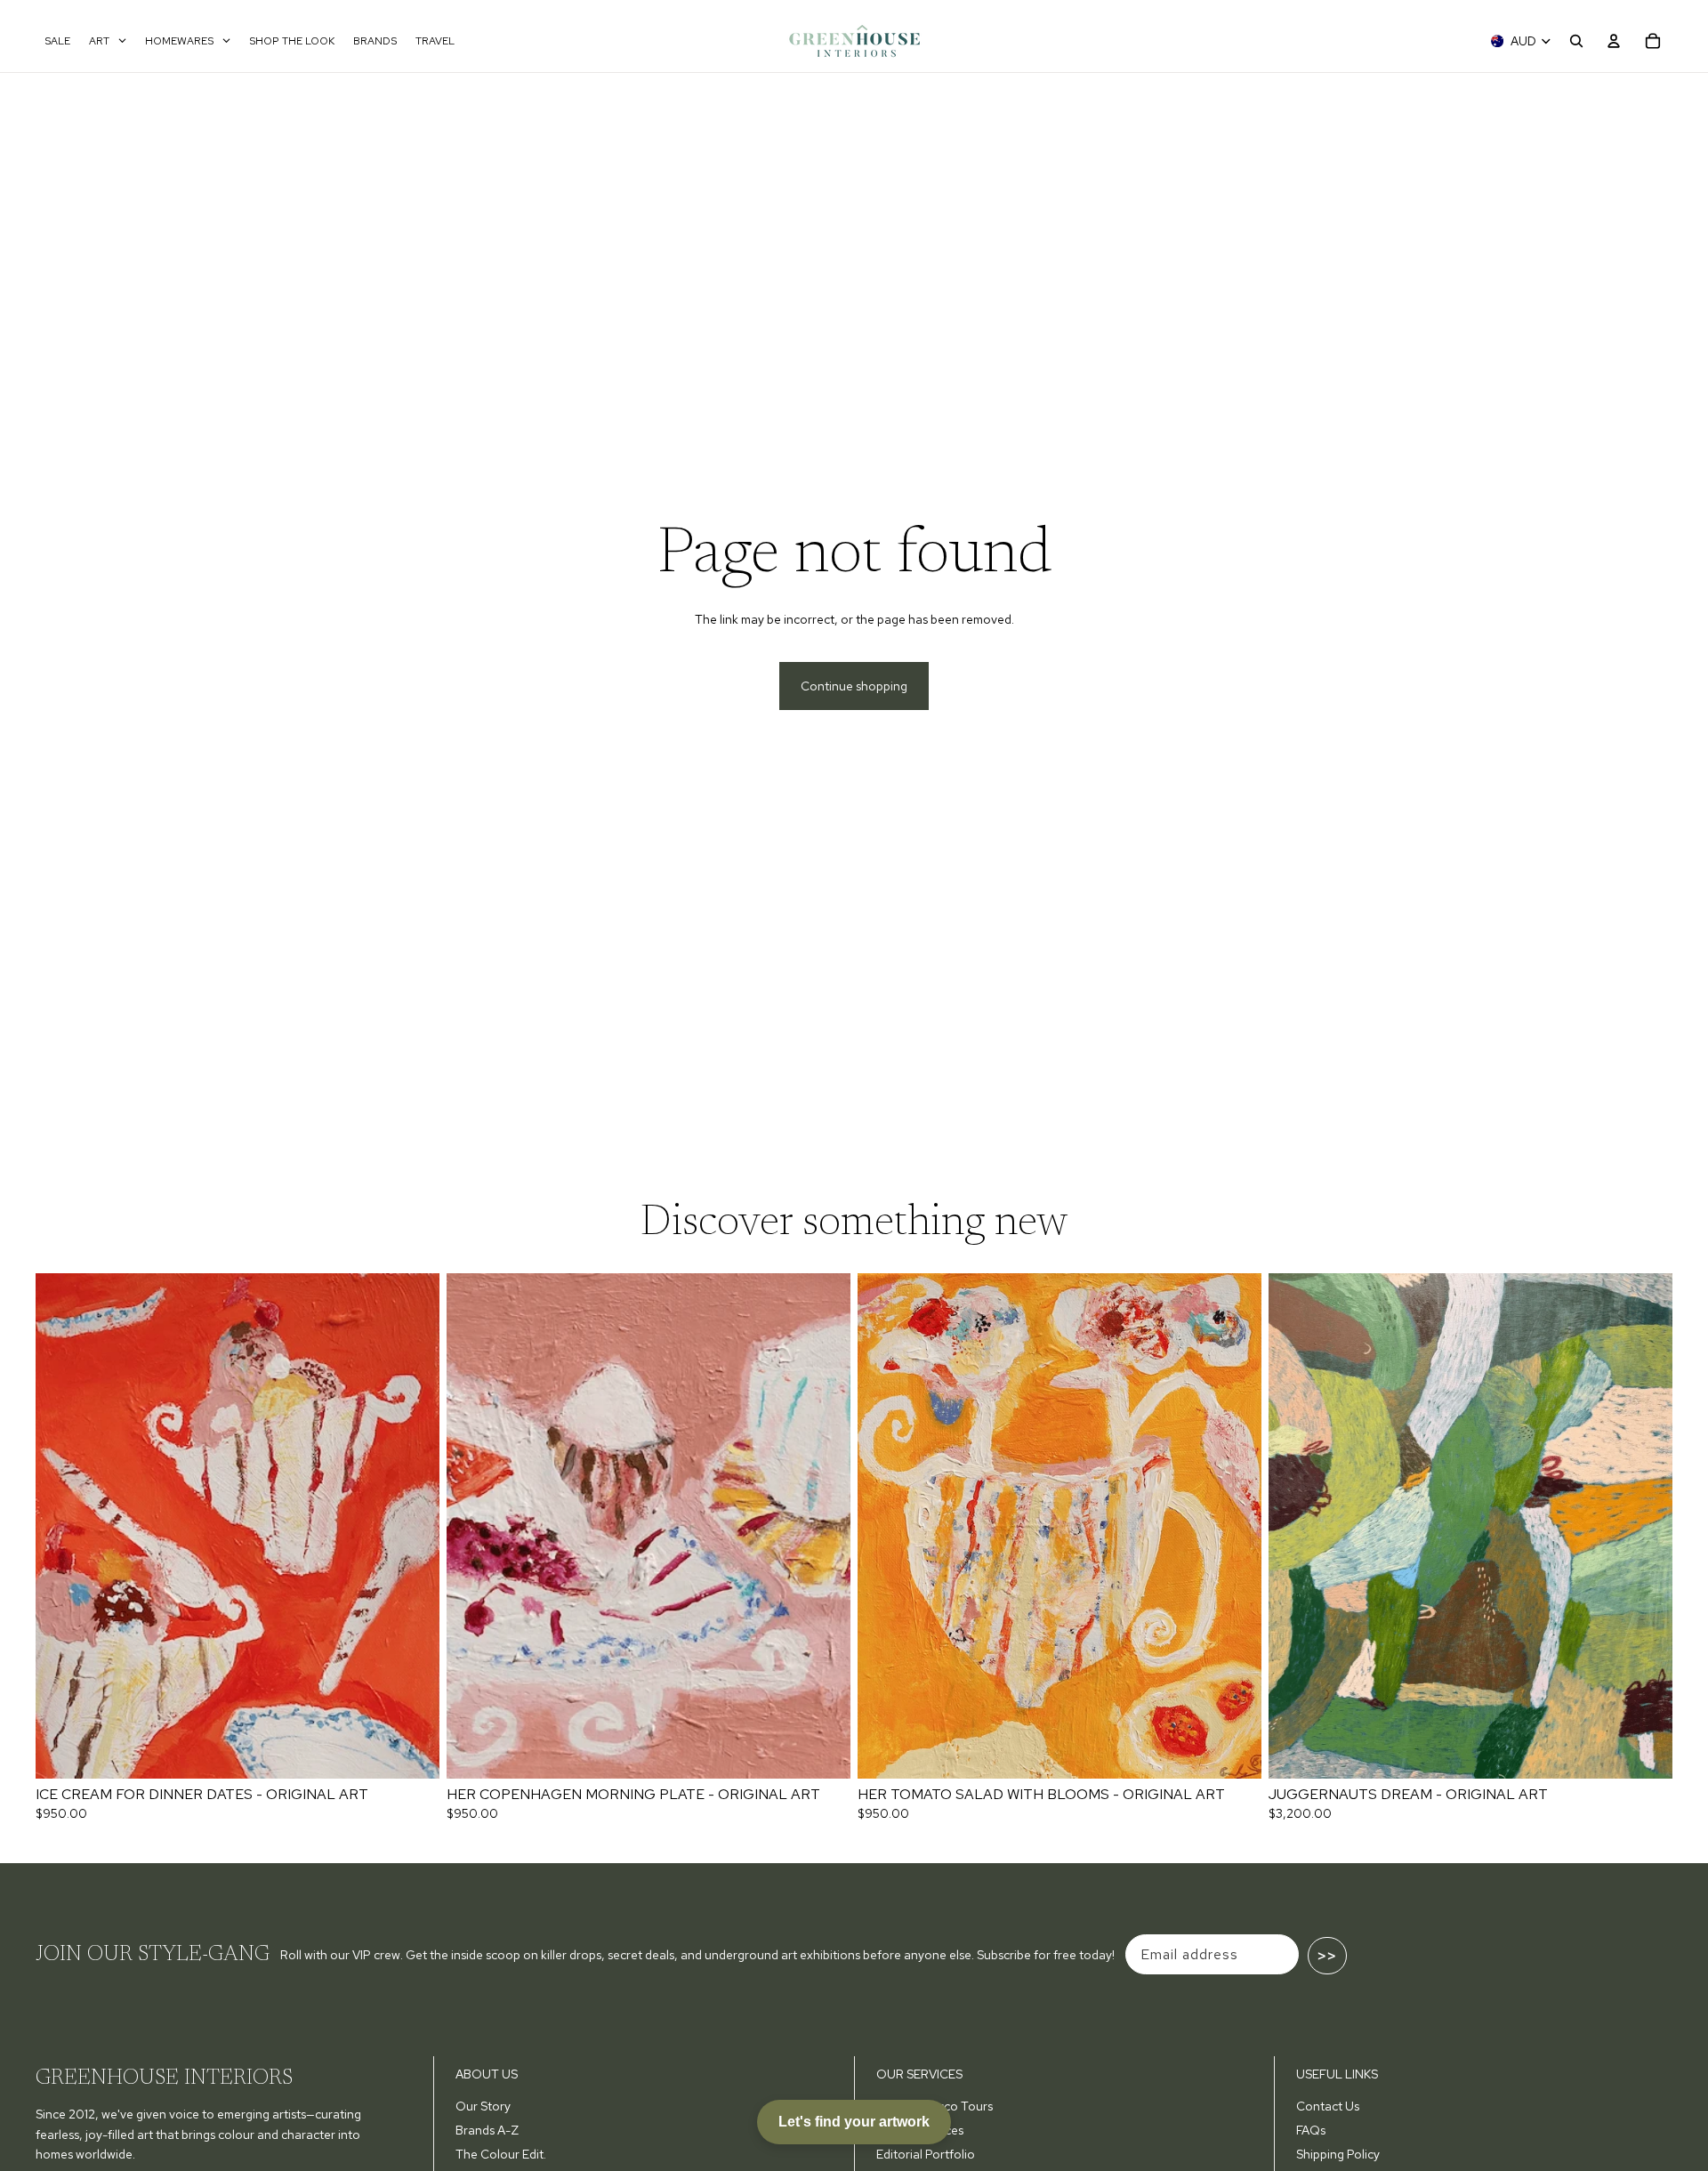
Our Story (483, 2106)
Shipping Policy (1338, 2154)
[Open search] (1576, 41)
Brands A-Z (487, 2130)
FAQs (1311, 2130)
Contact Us (1328, 2106)
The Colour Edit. (501, 2154)
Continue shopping (854, 686)
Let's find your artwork (854, 2122)
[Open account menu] (1614, 41)
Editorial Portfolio (926, 2154)
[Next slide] (413, 1526)
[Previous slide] (62, 1526)
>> (1327, 1956)
